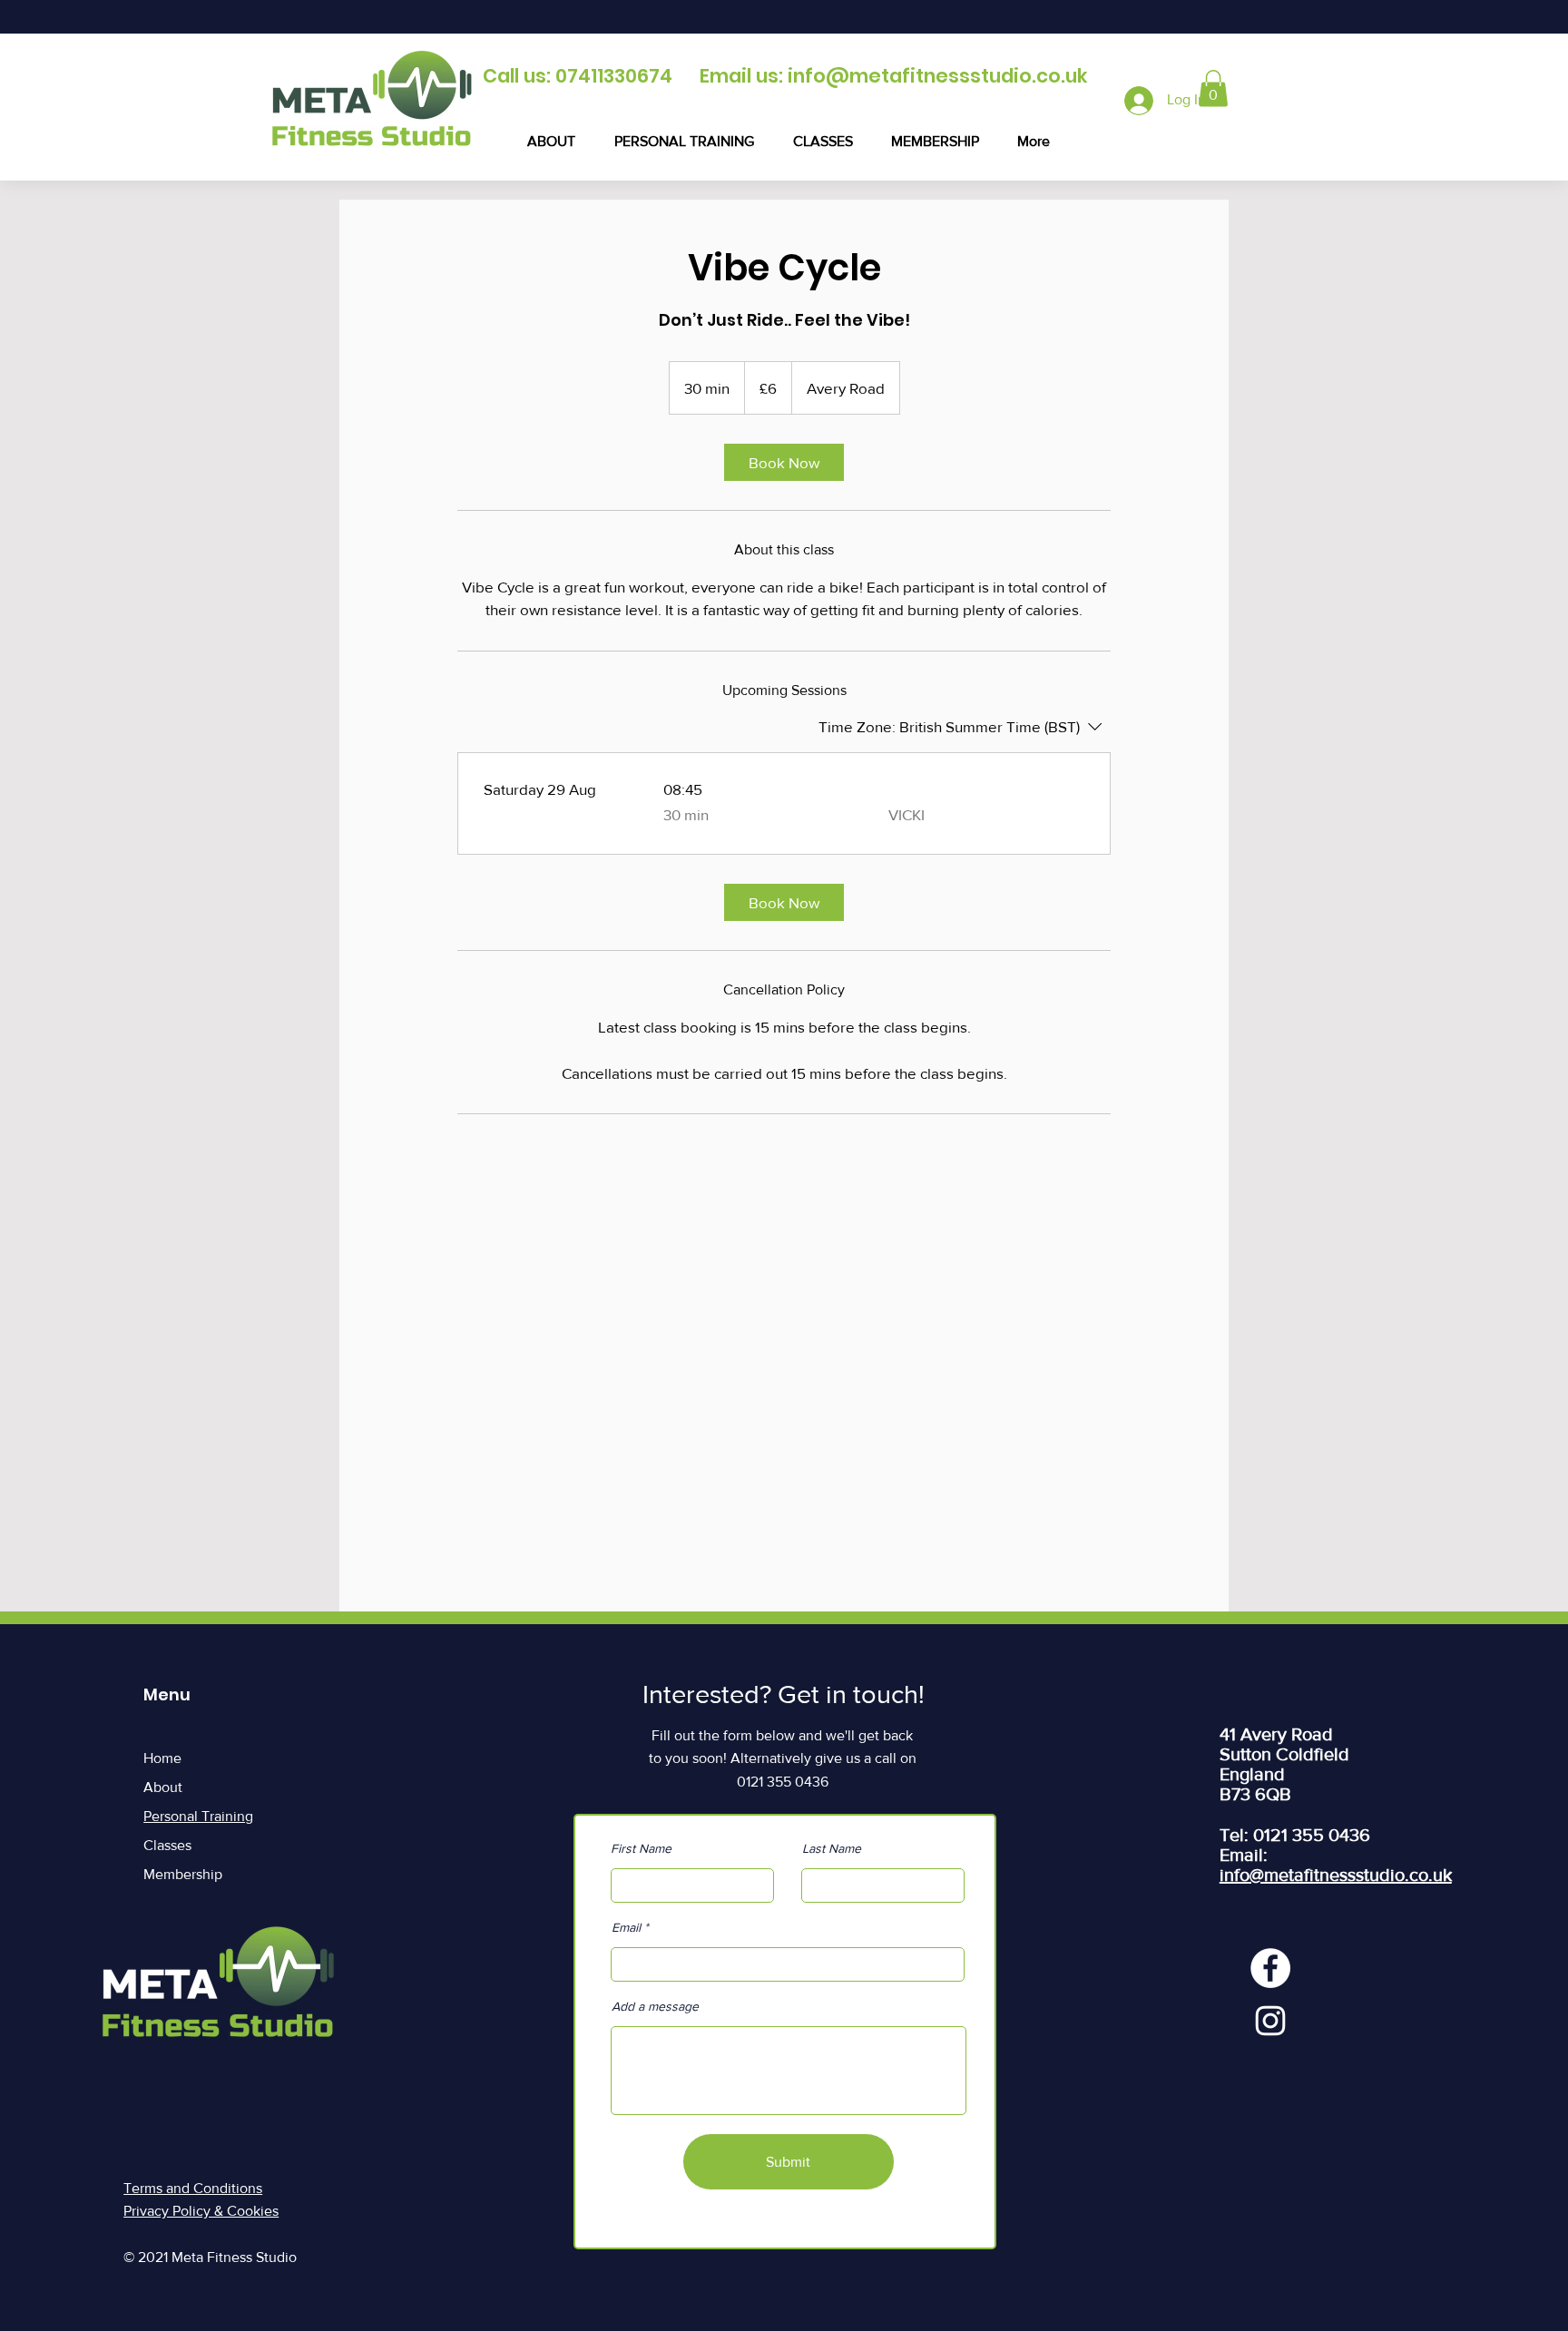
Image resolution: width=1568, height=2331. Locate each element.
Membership (183, 1874)
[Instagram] (1270, 2021)
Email (626, 1927)
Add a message (655, 2006)
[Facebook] (1270, 1968)
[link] (784, 462)
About (163, 1787)
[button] (1213, 88)
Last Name (832, 1848)
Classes (167, 1845)
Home (162, 1758)
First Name (641, 1848)
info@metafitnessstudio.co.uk (938, 76)
